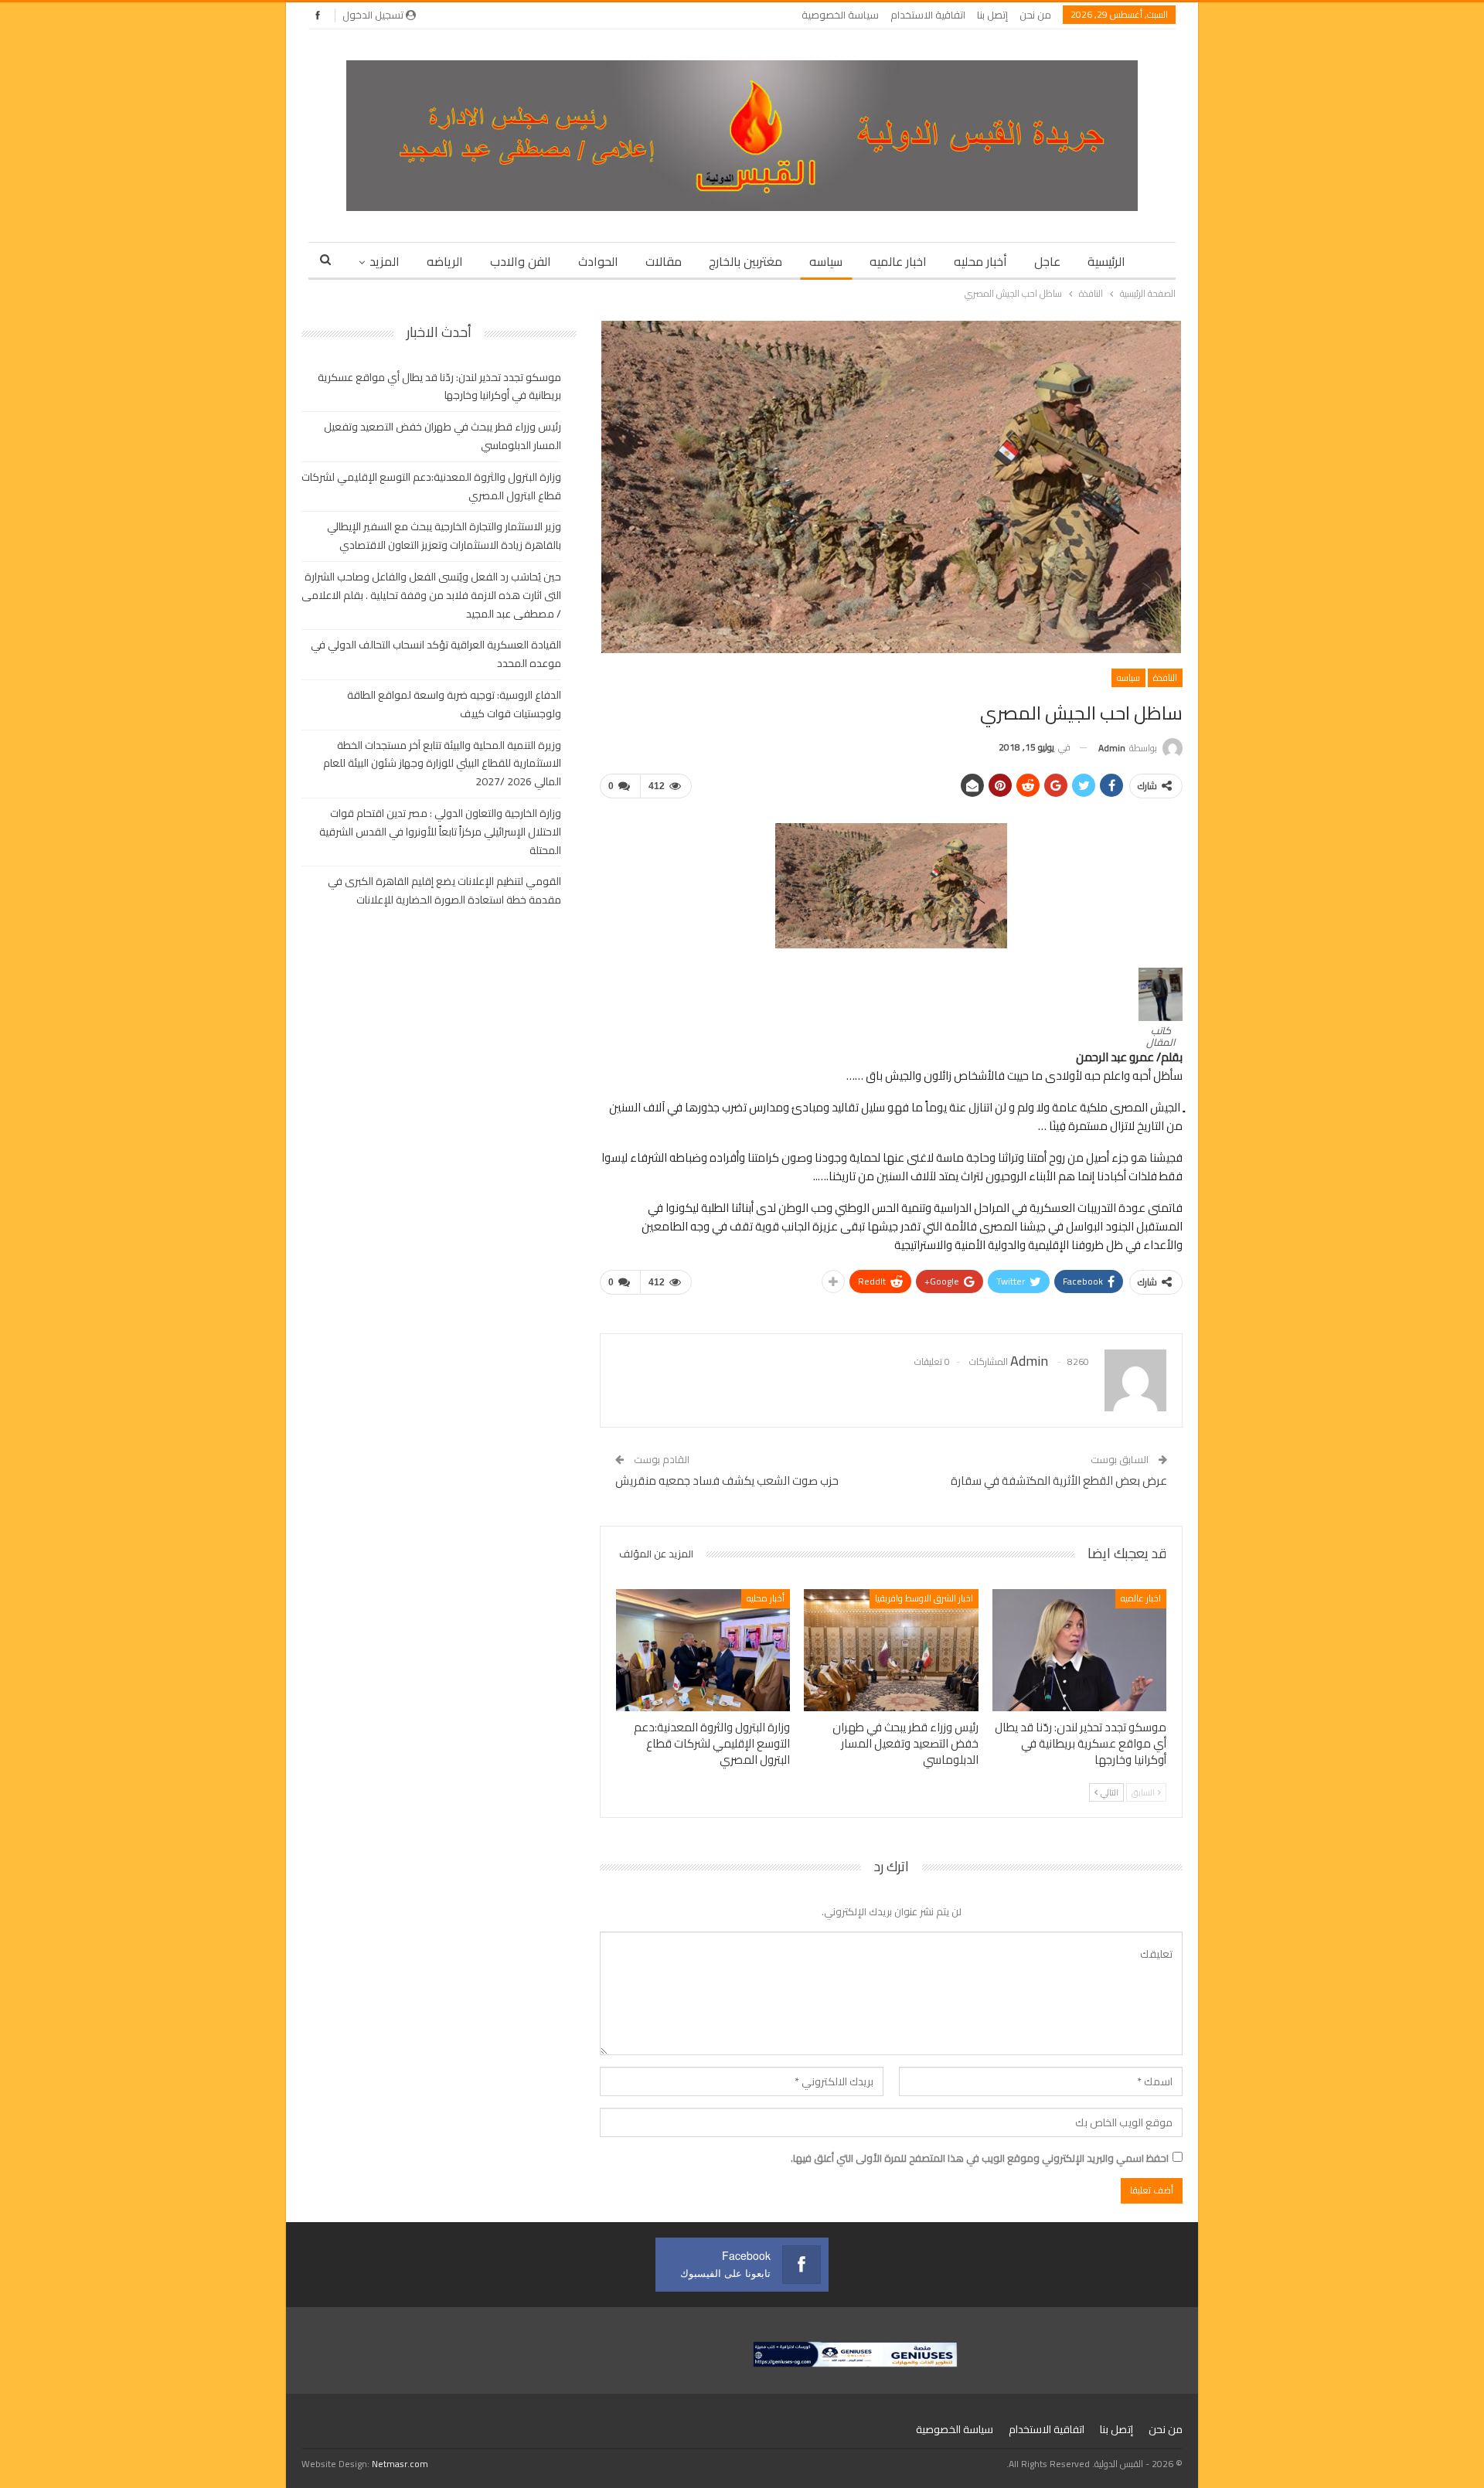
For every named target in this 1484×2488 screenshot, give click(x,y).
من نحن (1035, 15)
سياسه (826, 261)
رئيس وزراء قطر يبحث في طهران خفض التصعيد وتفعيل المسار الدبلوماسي (442, 436)
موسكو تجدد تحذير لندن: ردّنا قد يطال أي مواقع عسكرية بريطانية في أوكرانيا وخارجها (439, 386)
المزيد (385, 261)
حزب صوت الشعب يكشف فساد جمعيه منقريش (727, 1481)
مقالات (664, 261)
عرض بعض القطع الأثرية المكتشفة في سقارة (1059, 1481)
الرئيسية (1106, 261)
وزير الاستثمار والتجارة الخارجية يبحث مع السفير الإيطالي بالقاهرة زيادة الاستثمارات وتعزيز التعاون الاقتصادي (444, 536)
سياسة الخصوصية (840, 15)
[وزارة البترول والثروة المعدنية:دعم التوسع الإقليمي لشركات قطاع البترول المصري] (703, 1650)
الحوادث (598, 261)
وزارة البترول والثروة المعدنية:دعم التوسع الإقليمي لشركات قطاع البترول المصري (431, 486)
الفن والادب (521, 261)
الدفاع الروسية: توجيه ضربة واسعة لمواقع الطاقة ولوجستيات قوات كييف (454, 704)
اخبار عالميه (898, 261)
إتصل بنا (992, 15)
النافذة (1165, 677)
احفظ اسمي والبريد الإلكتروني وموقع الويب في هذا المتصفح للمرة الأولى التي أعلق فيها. (980, 2158)
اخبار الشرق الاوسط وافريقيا (924, 1598)
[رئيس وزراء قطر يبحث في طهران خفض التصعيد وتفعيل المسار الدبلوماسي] (891, 1650)
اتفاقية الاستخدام (928, 15)
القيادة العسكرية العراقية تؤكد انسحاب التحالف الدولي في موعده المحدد (436, 654)
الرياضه (445, 261)
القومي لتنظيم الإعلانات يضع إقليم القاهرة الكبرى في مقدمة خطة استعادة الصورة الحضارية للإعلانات (444, 890)
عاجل (1047, 261)
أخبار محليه (980, 261)
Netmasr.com (400, 2464)
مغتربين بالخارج (745, 261)
